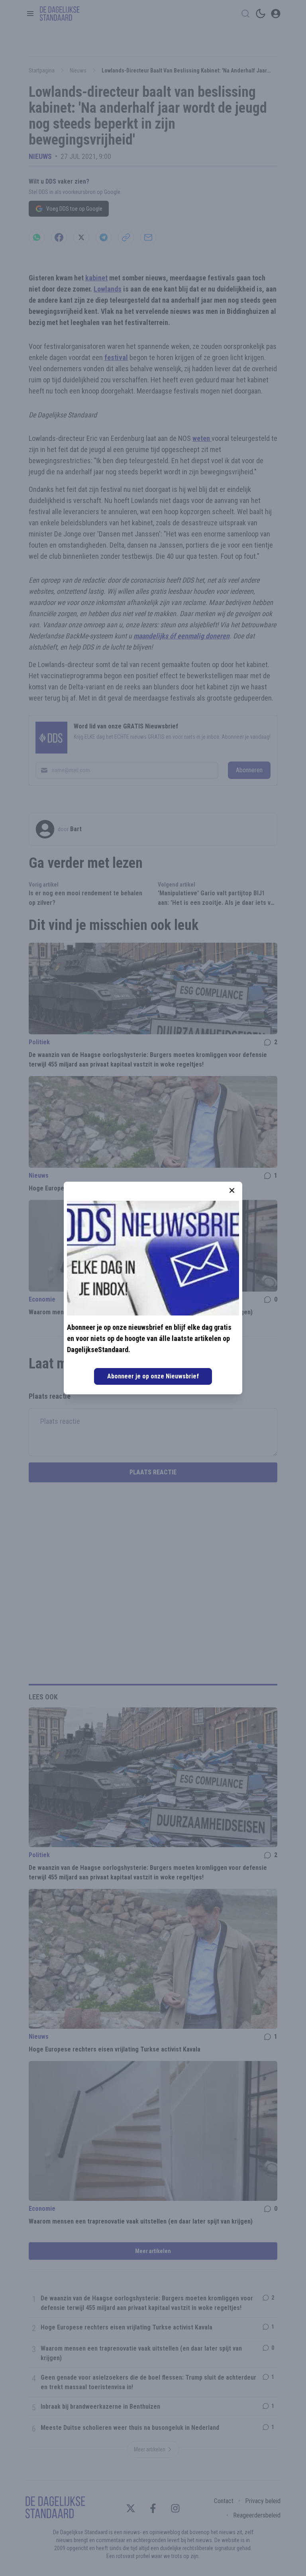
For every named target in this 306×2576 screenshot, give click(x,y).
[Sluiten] (232, 1190)
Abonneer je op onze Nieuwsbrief (153, 1376)
